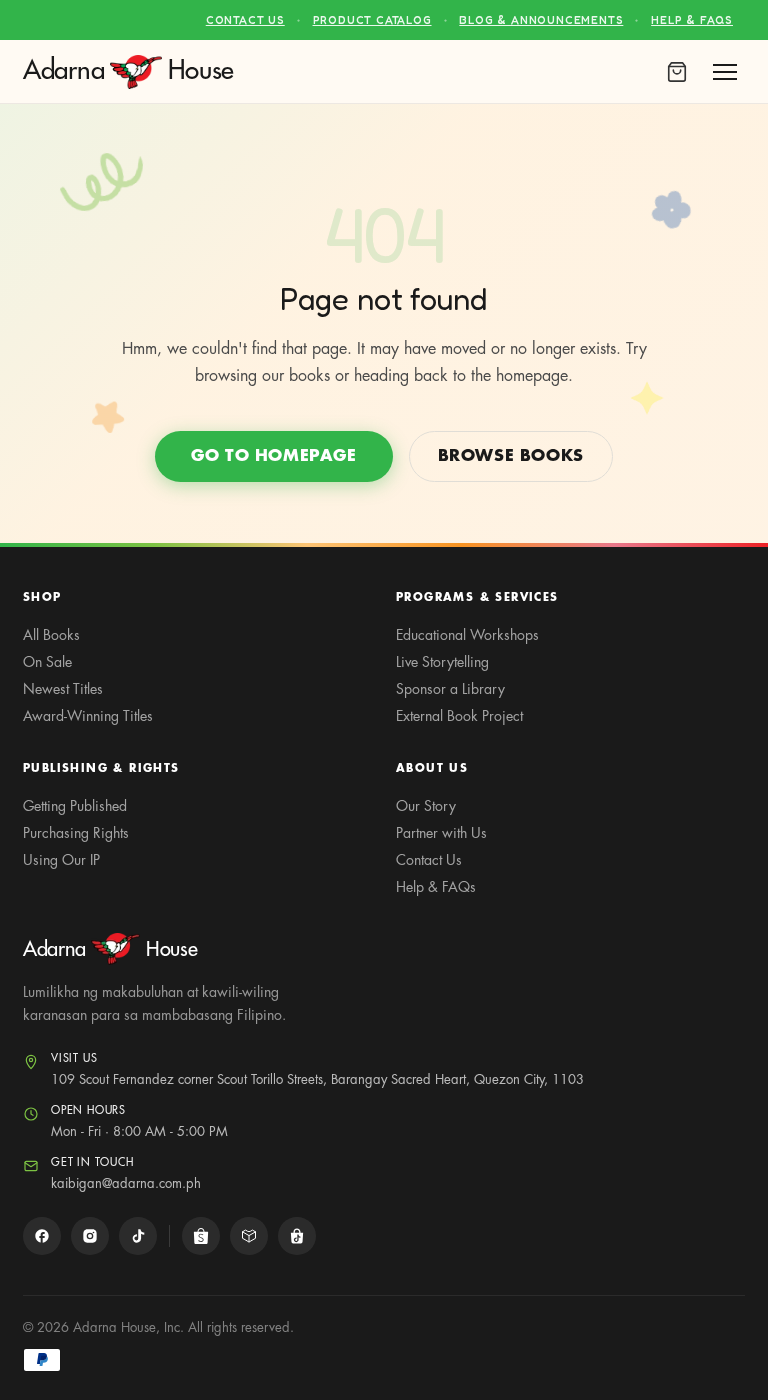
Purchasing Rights (76, 833)
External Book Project (459, 716)
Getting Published (75, 806)
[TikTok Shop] (297, 1236)
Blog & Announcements (541, 20)
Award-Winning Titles (88, 716)
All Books (51, 635)
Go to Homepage (273, 456)
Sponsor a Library (450, 689)
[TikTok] (138, 1236)
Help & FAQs (692, 20)
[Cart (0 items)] (677, 72)
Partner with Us (441, 833)
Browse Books (511, 456)
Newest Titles (63, 689)
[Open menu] (725, 72)
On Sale (47, 662)
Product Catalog (372, 20)
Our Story (426, 806)
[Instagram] (90, 1236)
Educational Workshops (467, 635)
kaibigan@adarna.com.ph (126, 1183)
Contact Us (245, 20)
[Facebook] (42, 1236)
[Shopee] (201, 1236)
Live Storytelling (442, 662)
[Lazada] (249, 1236)
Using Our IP (61, 860)
